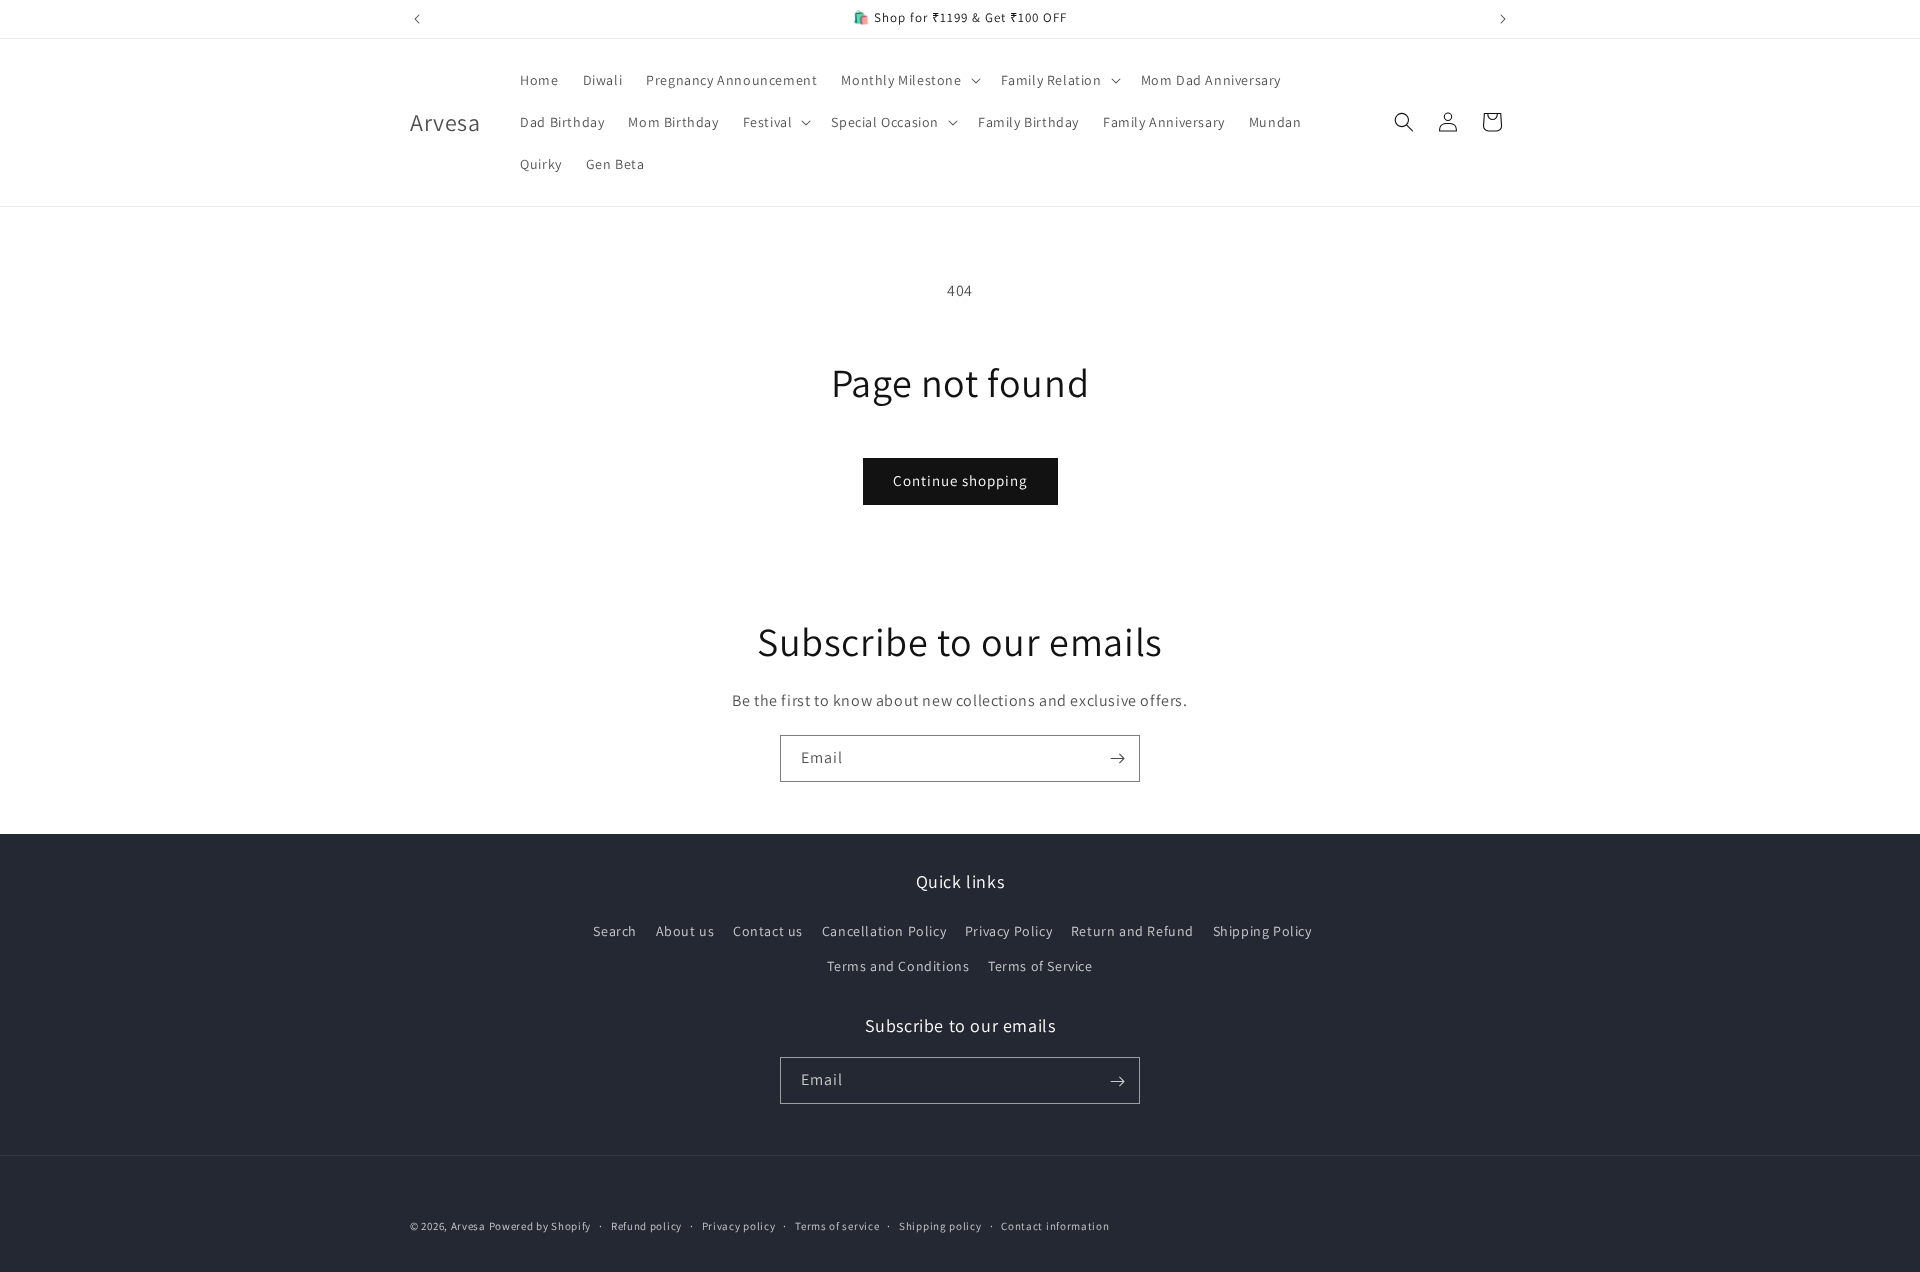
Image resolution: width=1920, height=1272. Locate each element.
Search (615, 931)
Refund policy (646, 1225)
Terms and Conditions (898, 966)
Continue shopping (960, 480)
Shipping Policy (1262, 931)
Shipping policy (940, 1225)
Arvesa (468, 1226)
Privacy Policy (1008, 931)
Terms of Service (1040, 966)
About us (685, 931)
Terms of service (837, 1225)
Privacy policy (739, 1225)
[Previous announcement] (417, 19)
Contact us (768, 931)
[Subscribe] (1117, 758)
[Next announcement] (1503, 19)
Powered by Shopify (540, 1226)
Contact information (1055, 1225)
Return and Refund (1132, 931)
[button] (908, 80)
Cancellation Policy (884, 931)
